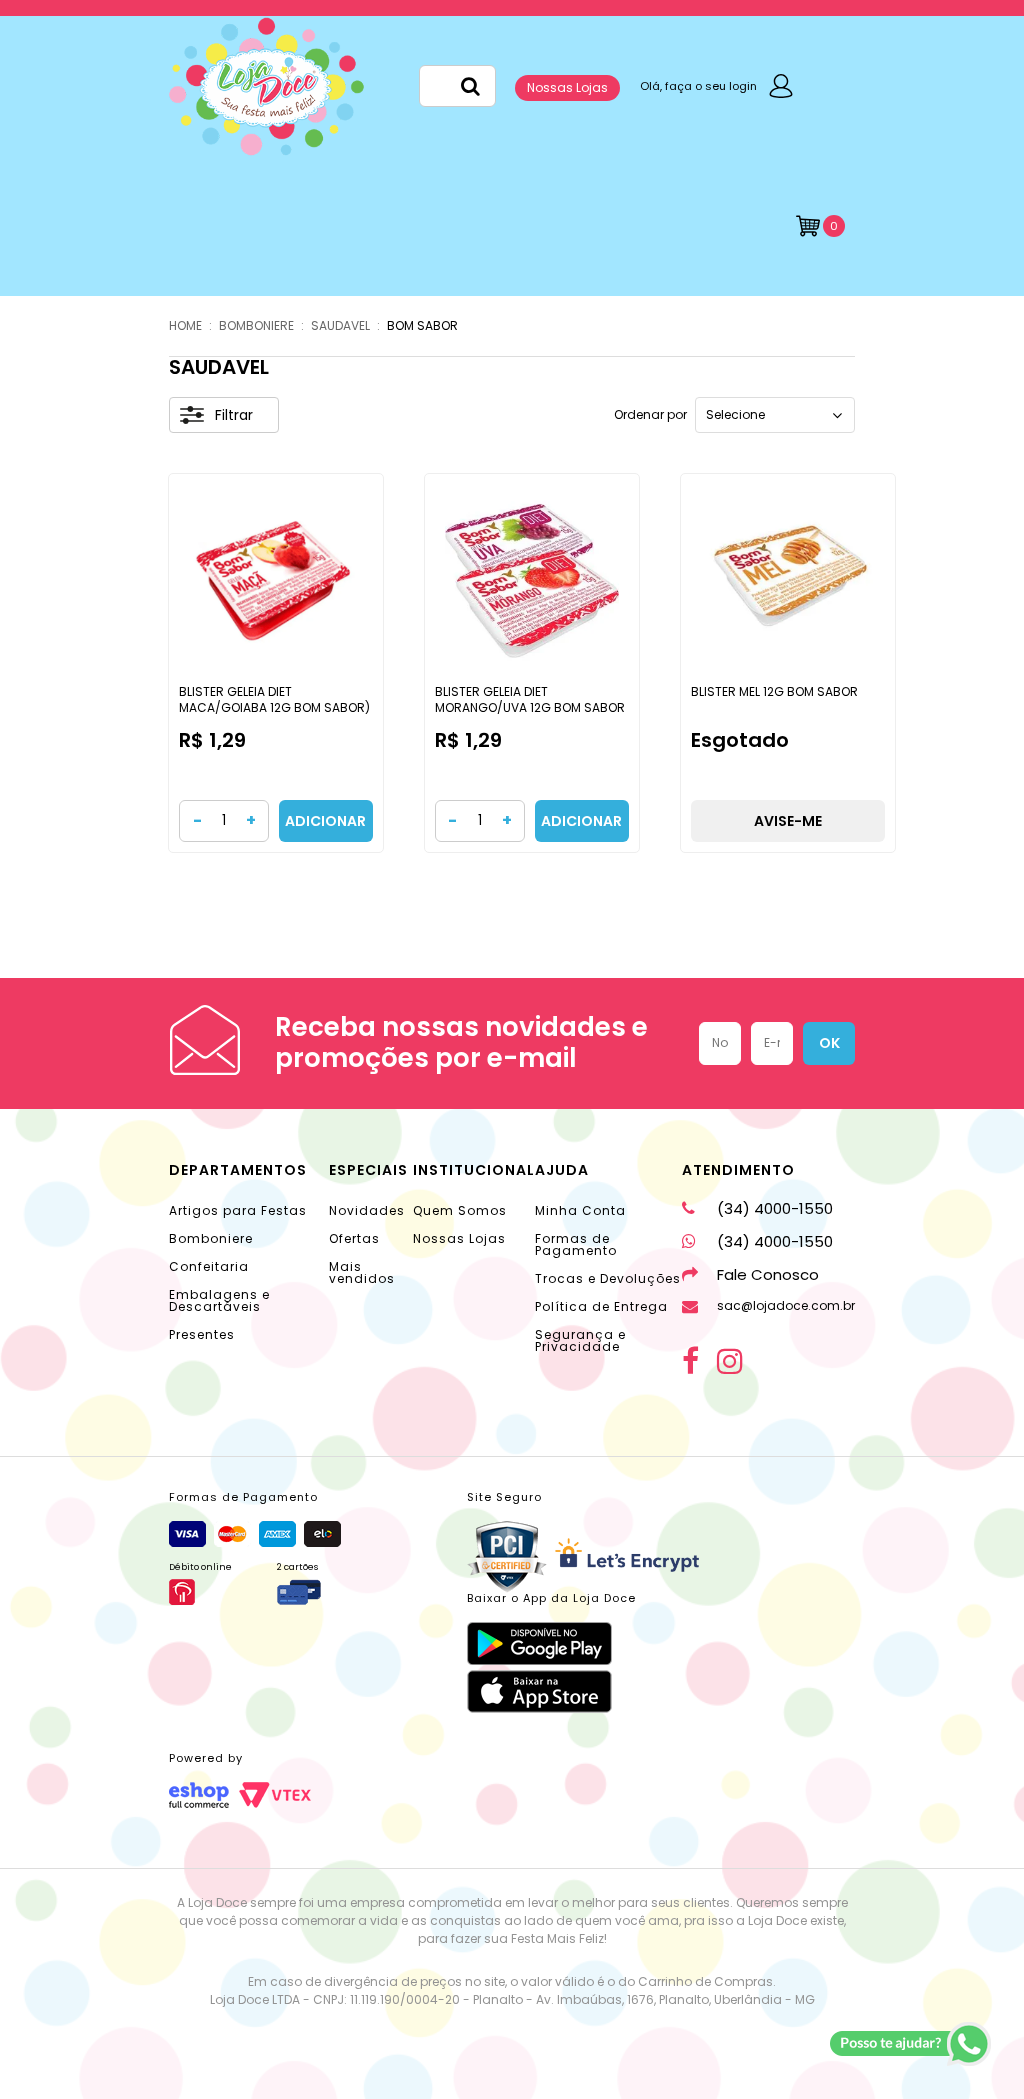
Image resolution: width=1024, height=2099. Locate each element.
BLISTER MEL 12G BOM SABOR (774, 691)
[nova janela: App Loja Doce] (551, 1643)
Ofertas (354, 1238)
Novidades (367, 1210)
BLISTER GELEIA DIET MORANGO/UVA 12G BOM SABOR (530, 699)
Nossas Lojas (567, 87)
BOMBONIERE (256, 325)
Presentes (202, 1334)
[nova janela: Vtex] (275, 1795)
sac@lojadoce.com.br (786, 1305)
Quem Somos (460, 1210)
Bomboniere (211, 1238)
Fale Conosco (768, 1274)
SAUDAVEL (340, 325)
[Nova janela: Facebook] (690, 1361)
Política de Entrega (601, 1306)
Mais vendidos (362, 1272)
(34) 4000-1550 (775, 1208)
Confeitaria (209, 1266)
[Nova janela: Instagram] (730, 1361)
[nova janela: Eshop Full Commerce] (199, 1795)
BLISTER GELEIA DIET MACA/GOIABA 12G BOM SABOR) (274, 699)
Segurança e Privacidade (580, 1340)
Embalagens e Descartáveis (219, 1300)
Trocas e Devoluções (608, 1278)
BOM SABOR (422, 325)
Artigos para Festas (238, 1210)
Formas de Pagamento (576, 1244)
